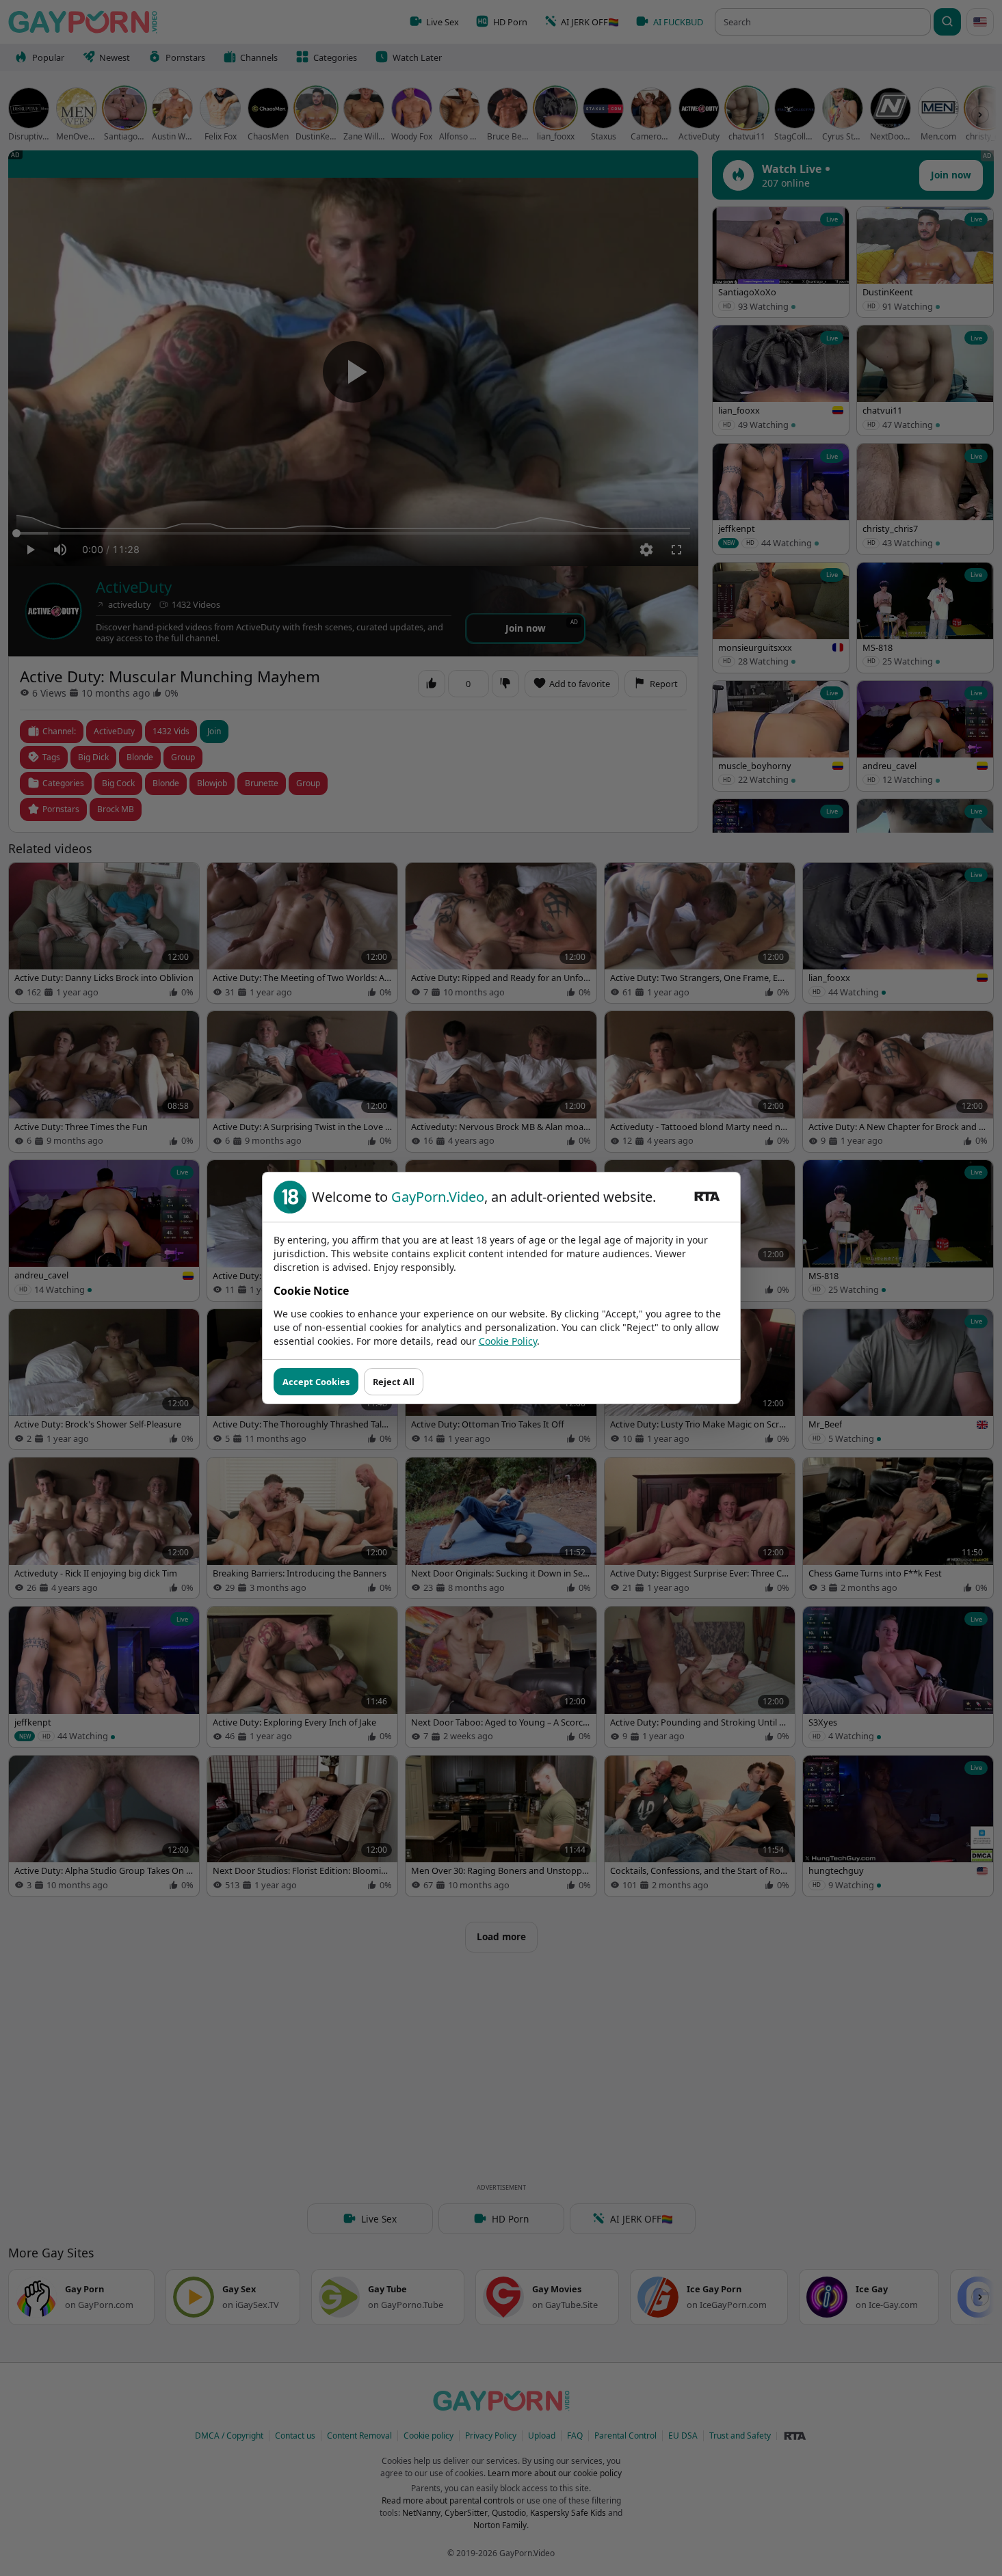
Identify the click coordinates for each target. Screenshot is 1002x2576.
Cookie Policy (508, 1341)
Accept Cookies (316, 1382)
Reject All (394, 1382)
